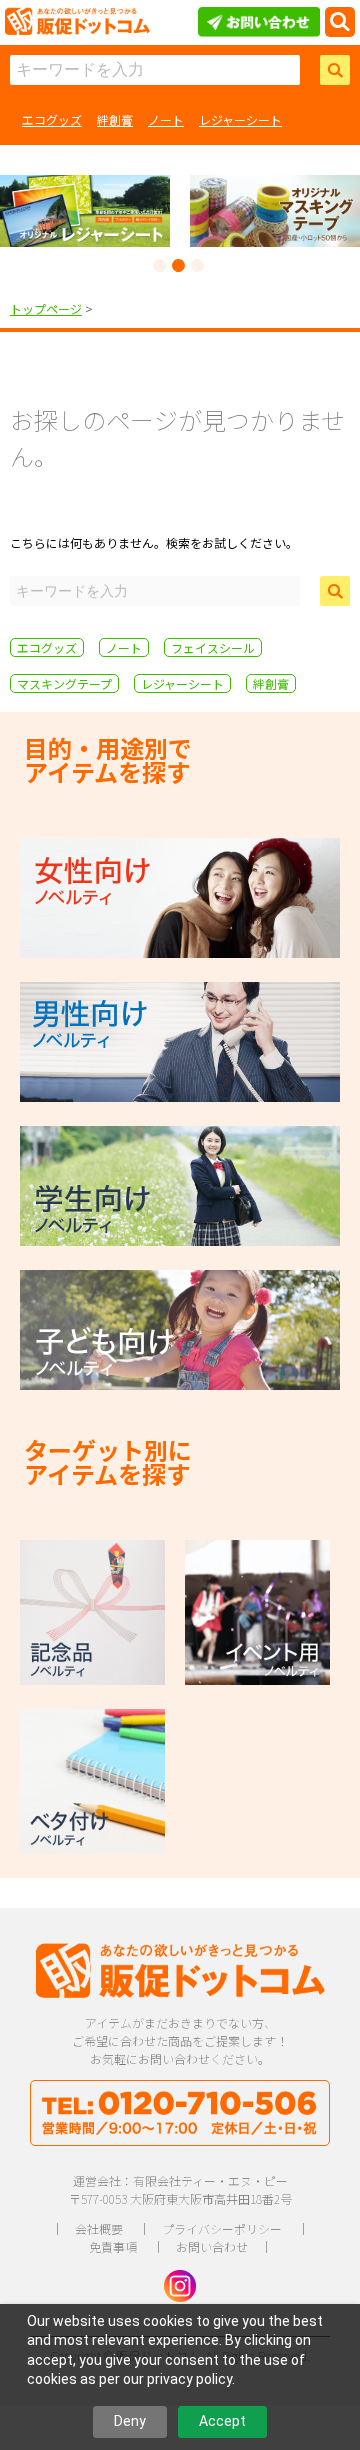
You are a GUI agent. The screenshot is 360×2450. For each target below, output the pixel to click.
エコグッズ (52, 119)
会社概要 (99, 2228)
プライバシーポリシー (222, 2228)
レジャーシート (240, 119)
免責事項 (113, 2246)
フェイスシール (213, 647)
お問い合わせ (212, 2246)
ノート (166, 119)
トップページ (46, 308)
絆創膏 (115, 119)
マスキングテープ (64, 683)
